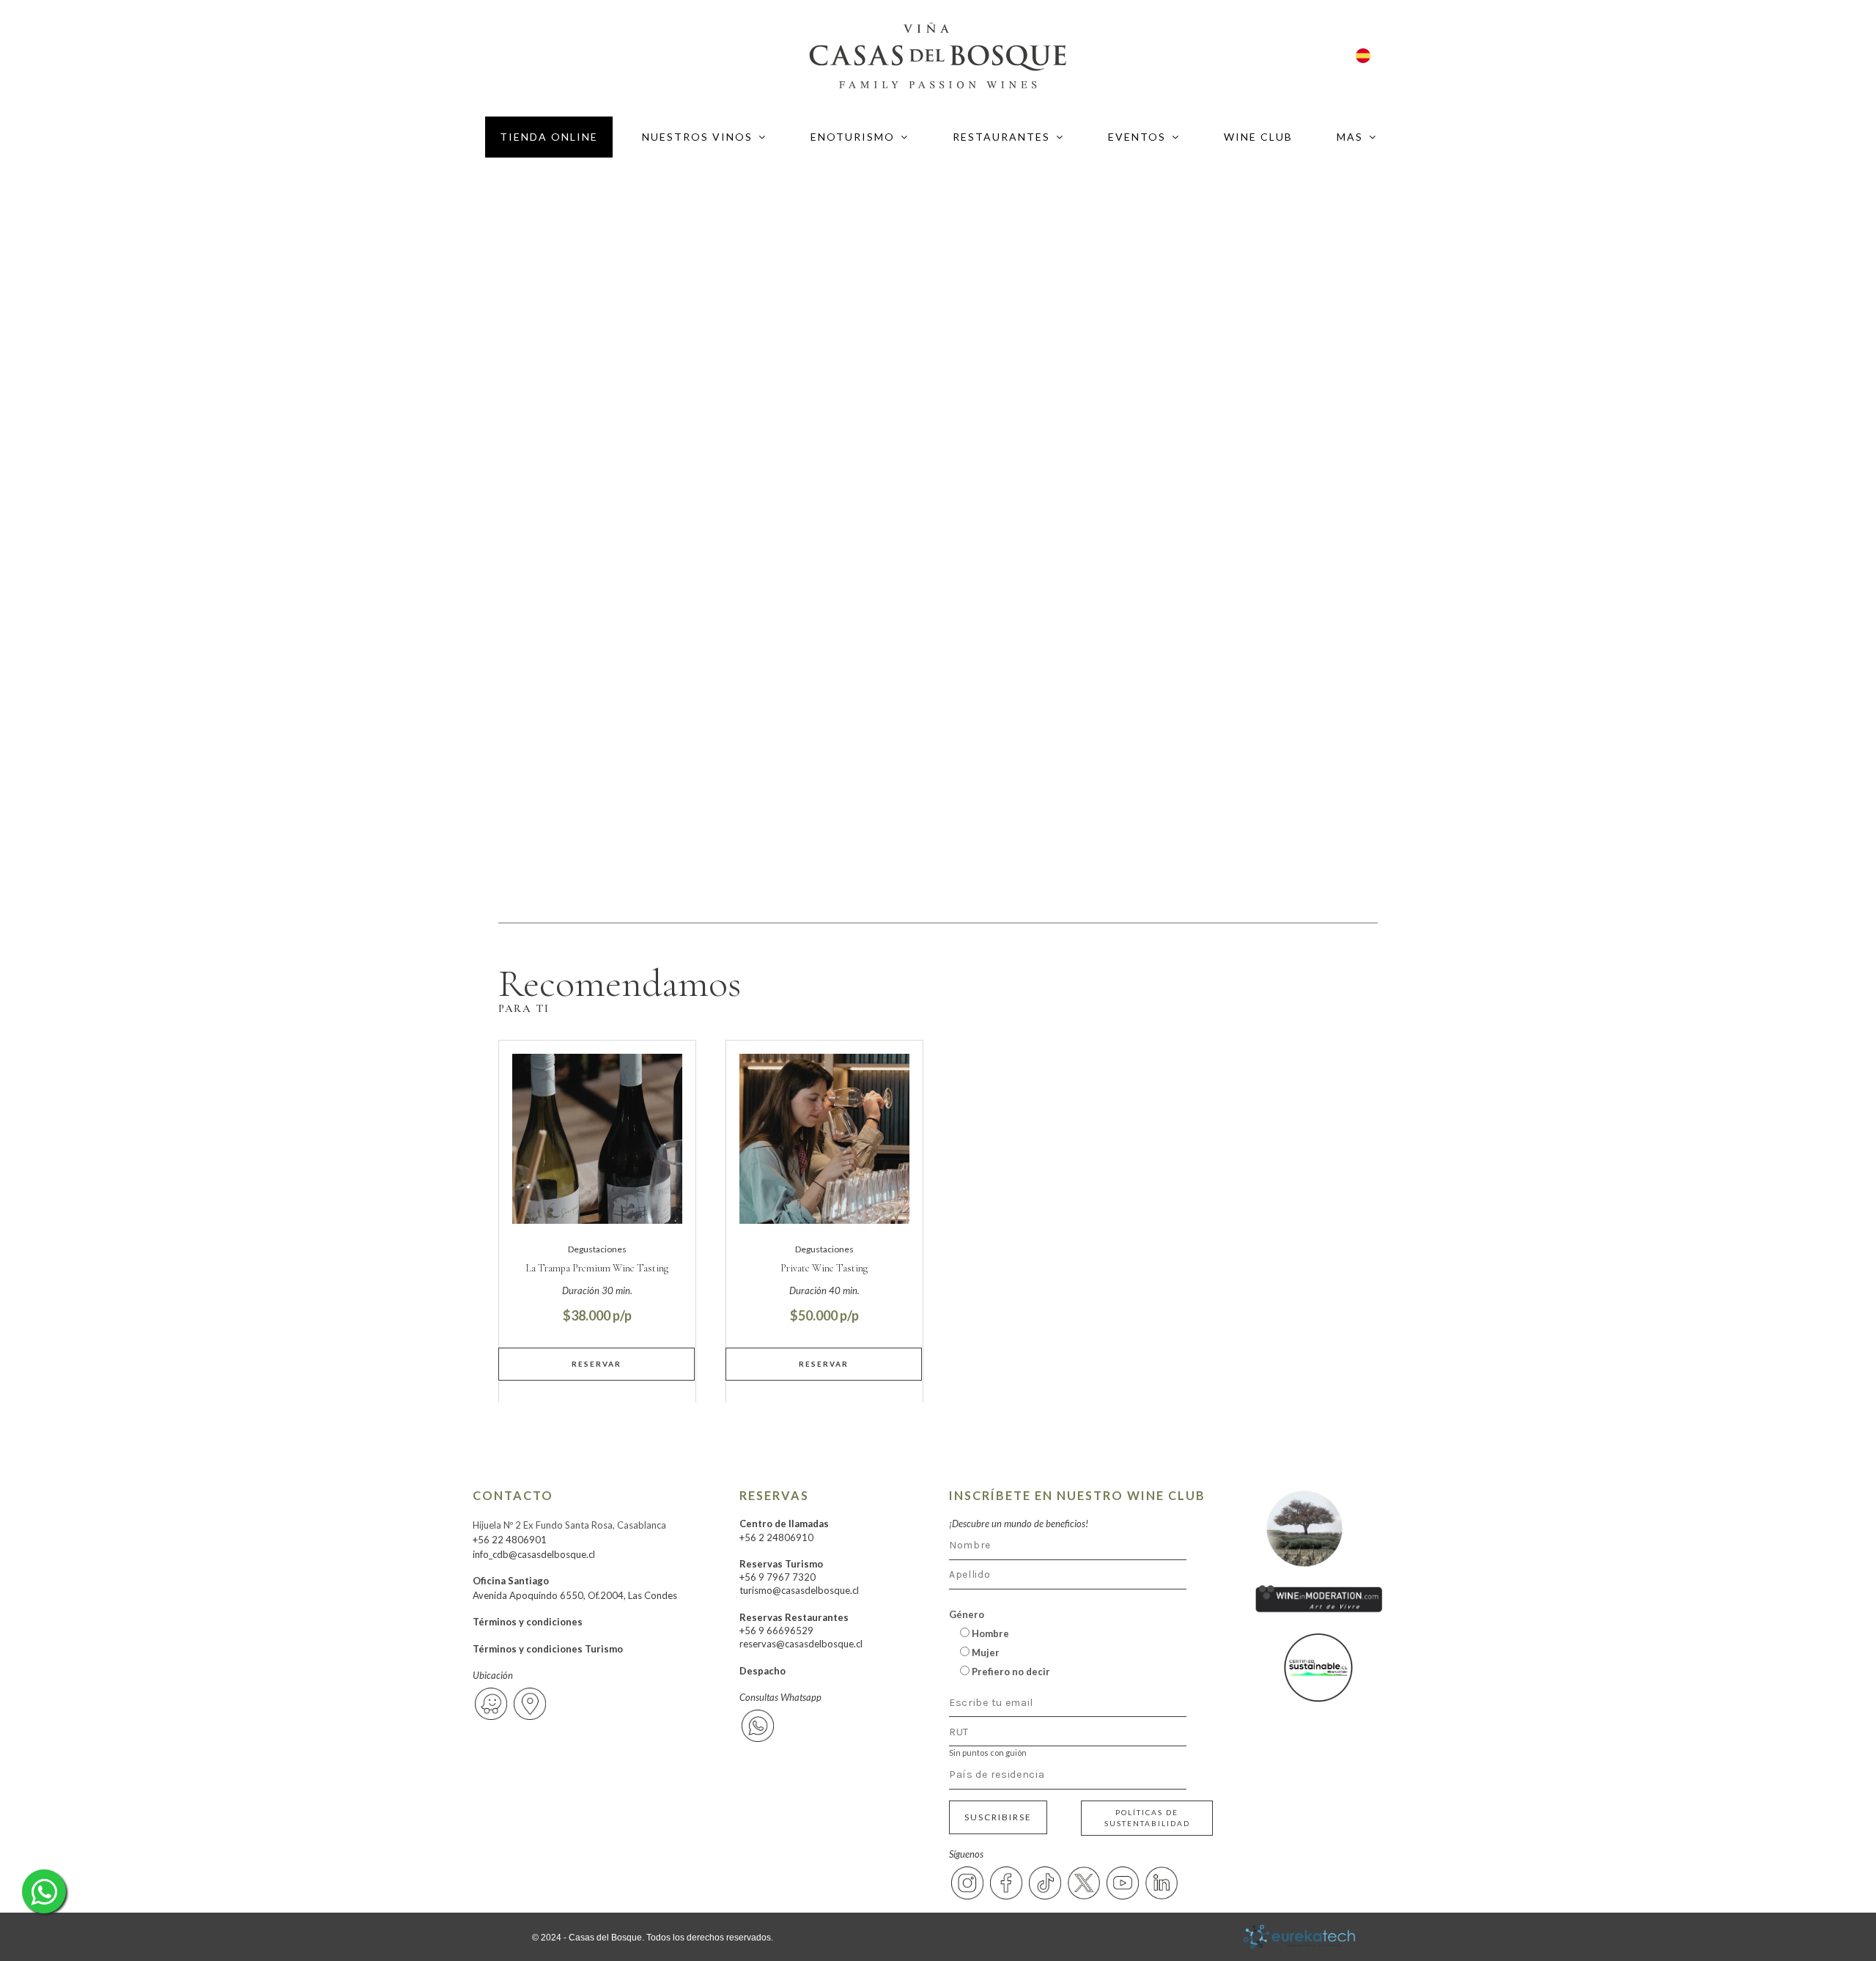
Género (967, 1614)
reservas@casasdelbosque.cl (801, 1644)
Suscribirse (998, 1817)
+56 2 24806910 (776, 1537)
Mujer (985, 1652)
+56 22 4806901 (510, 1540)
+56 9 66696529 (776, 1631)
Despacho (762, 1671)
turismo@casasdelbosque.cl (799, 1590)
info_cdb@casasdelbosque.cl (534, 1554)
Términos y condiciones (528, 1622)
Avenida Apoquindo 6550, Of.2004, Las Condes (575, 1595)
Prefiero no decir (1010, 1672)
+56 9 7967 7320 (778, 1577)
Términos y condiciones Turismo (548, 1649)
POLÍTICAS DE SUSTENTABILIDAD (1147, 1818)
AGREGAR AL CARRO (597, 1364)
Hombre (989, 1633)
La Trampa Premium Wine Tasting (597, 1268)
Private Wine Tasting (824, 1268)
